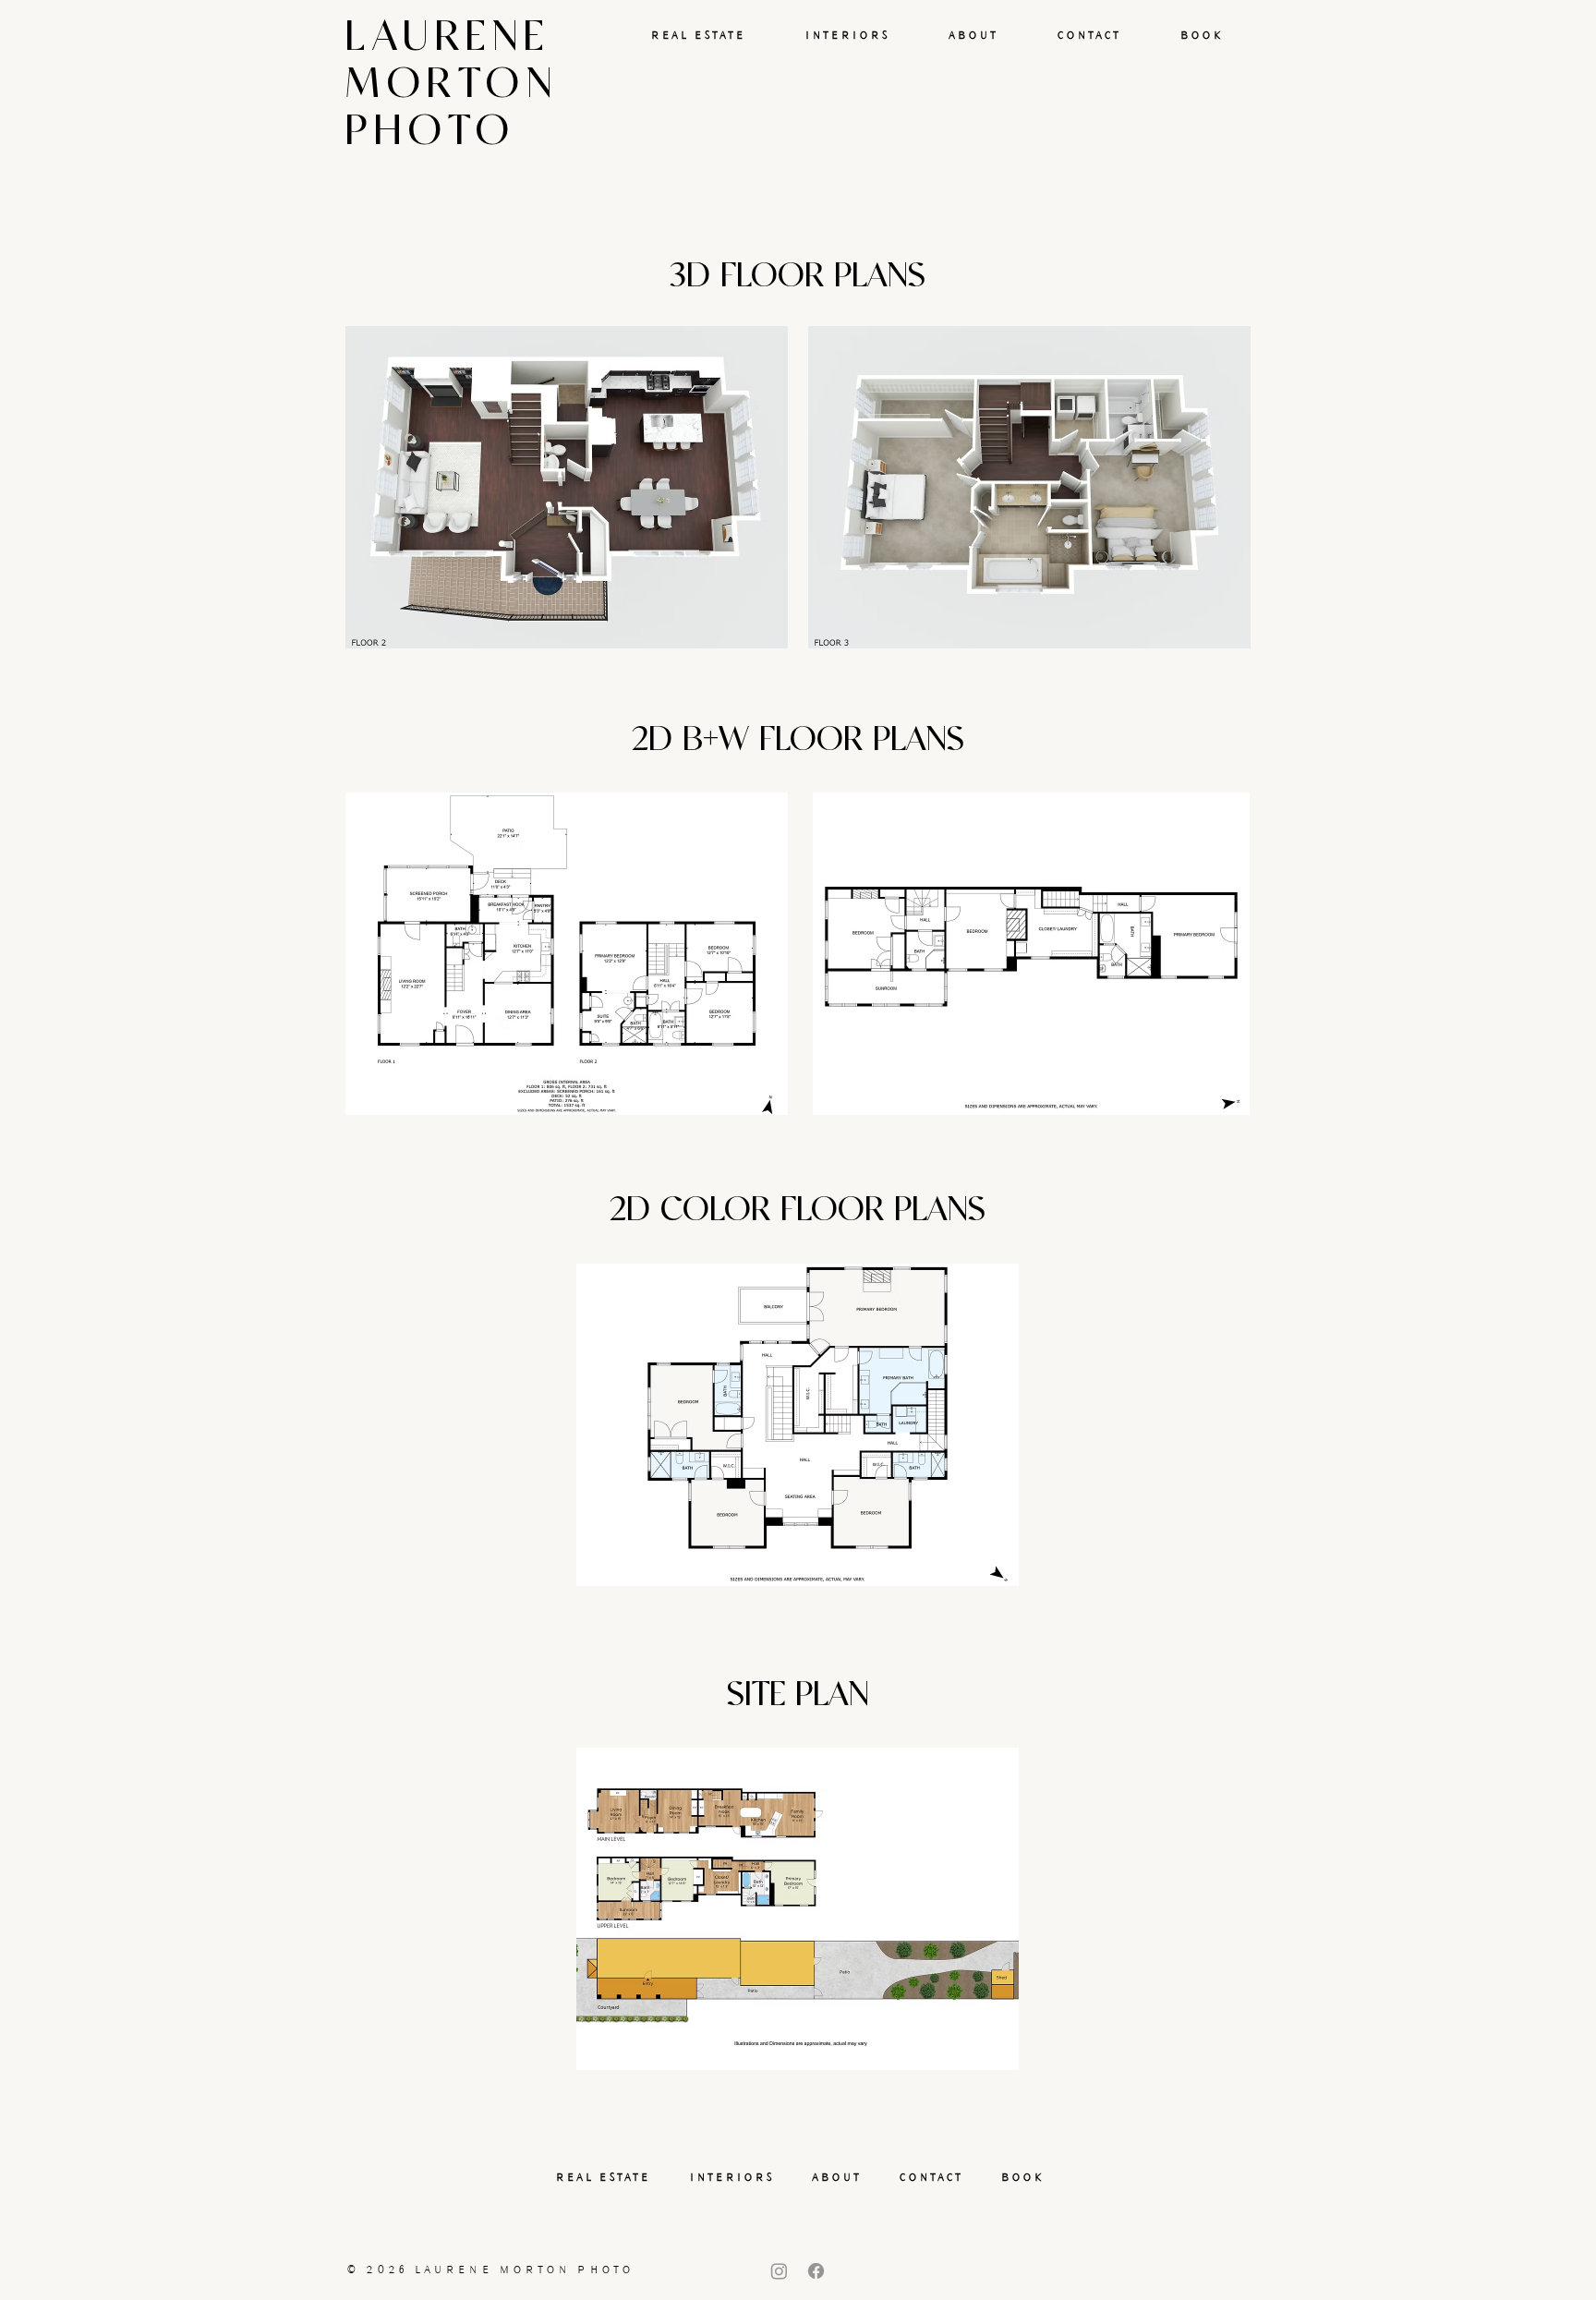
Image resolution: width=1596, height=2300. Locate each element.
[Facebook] (816, 2271)
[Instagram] (779, 2271)
